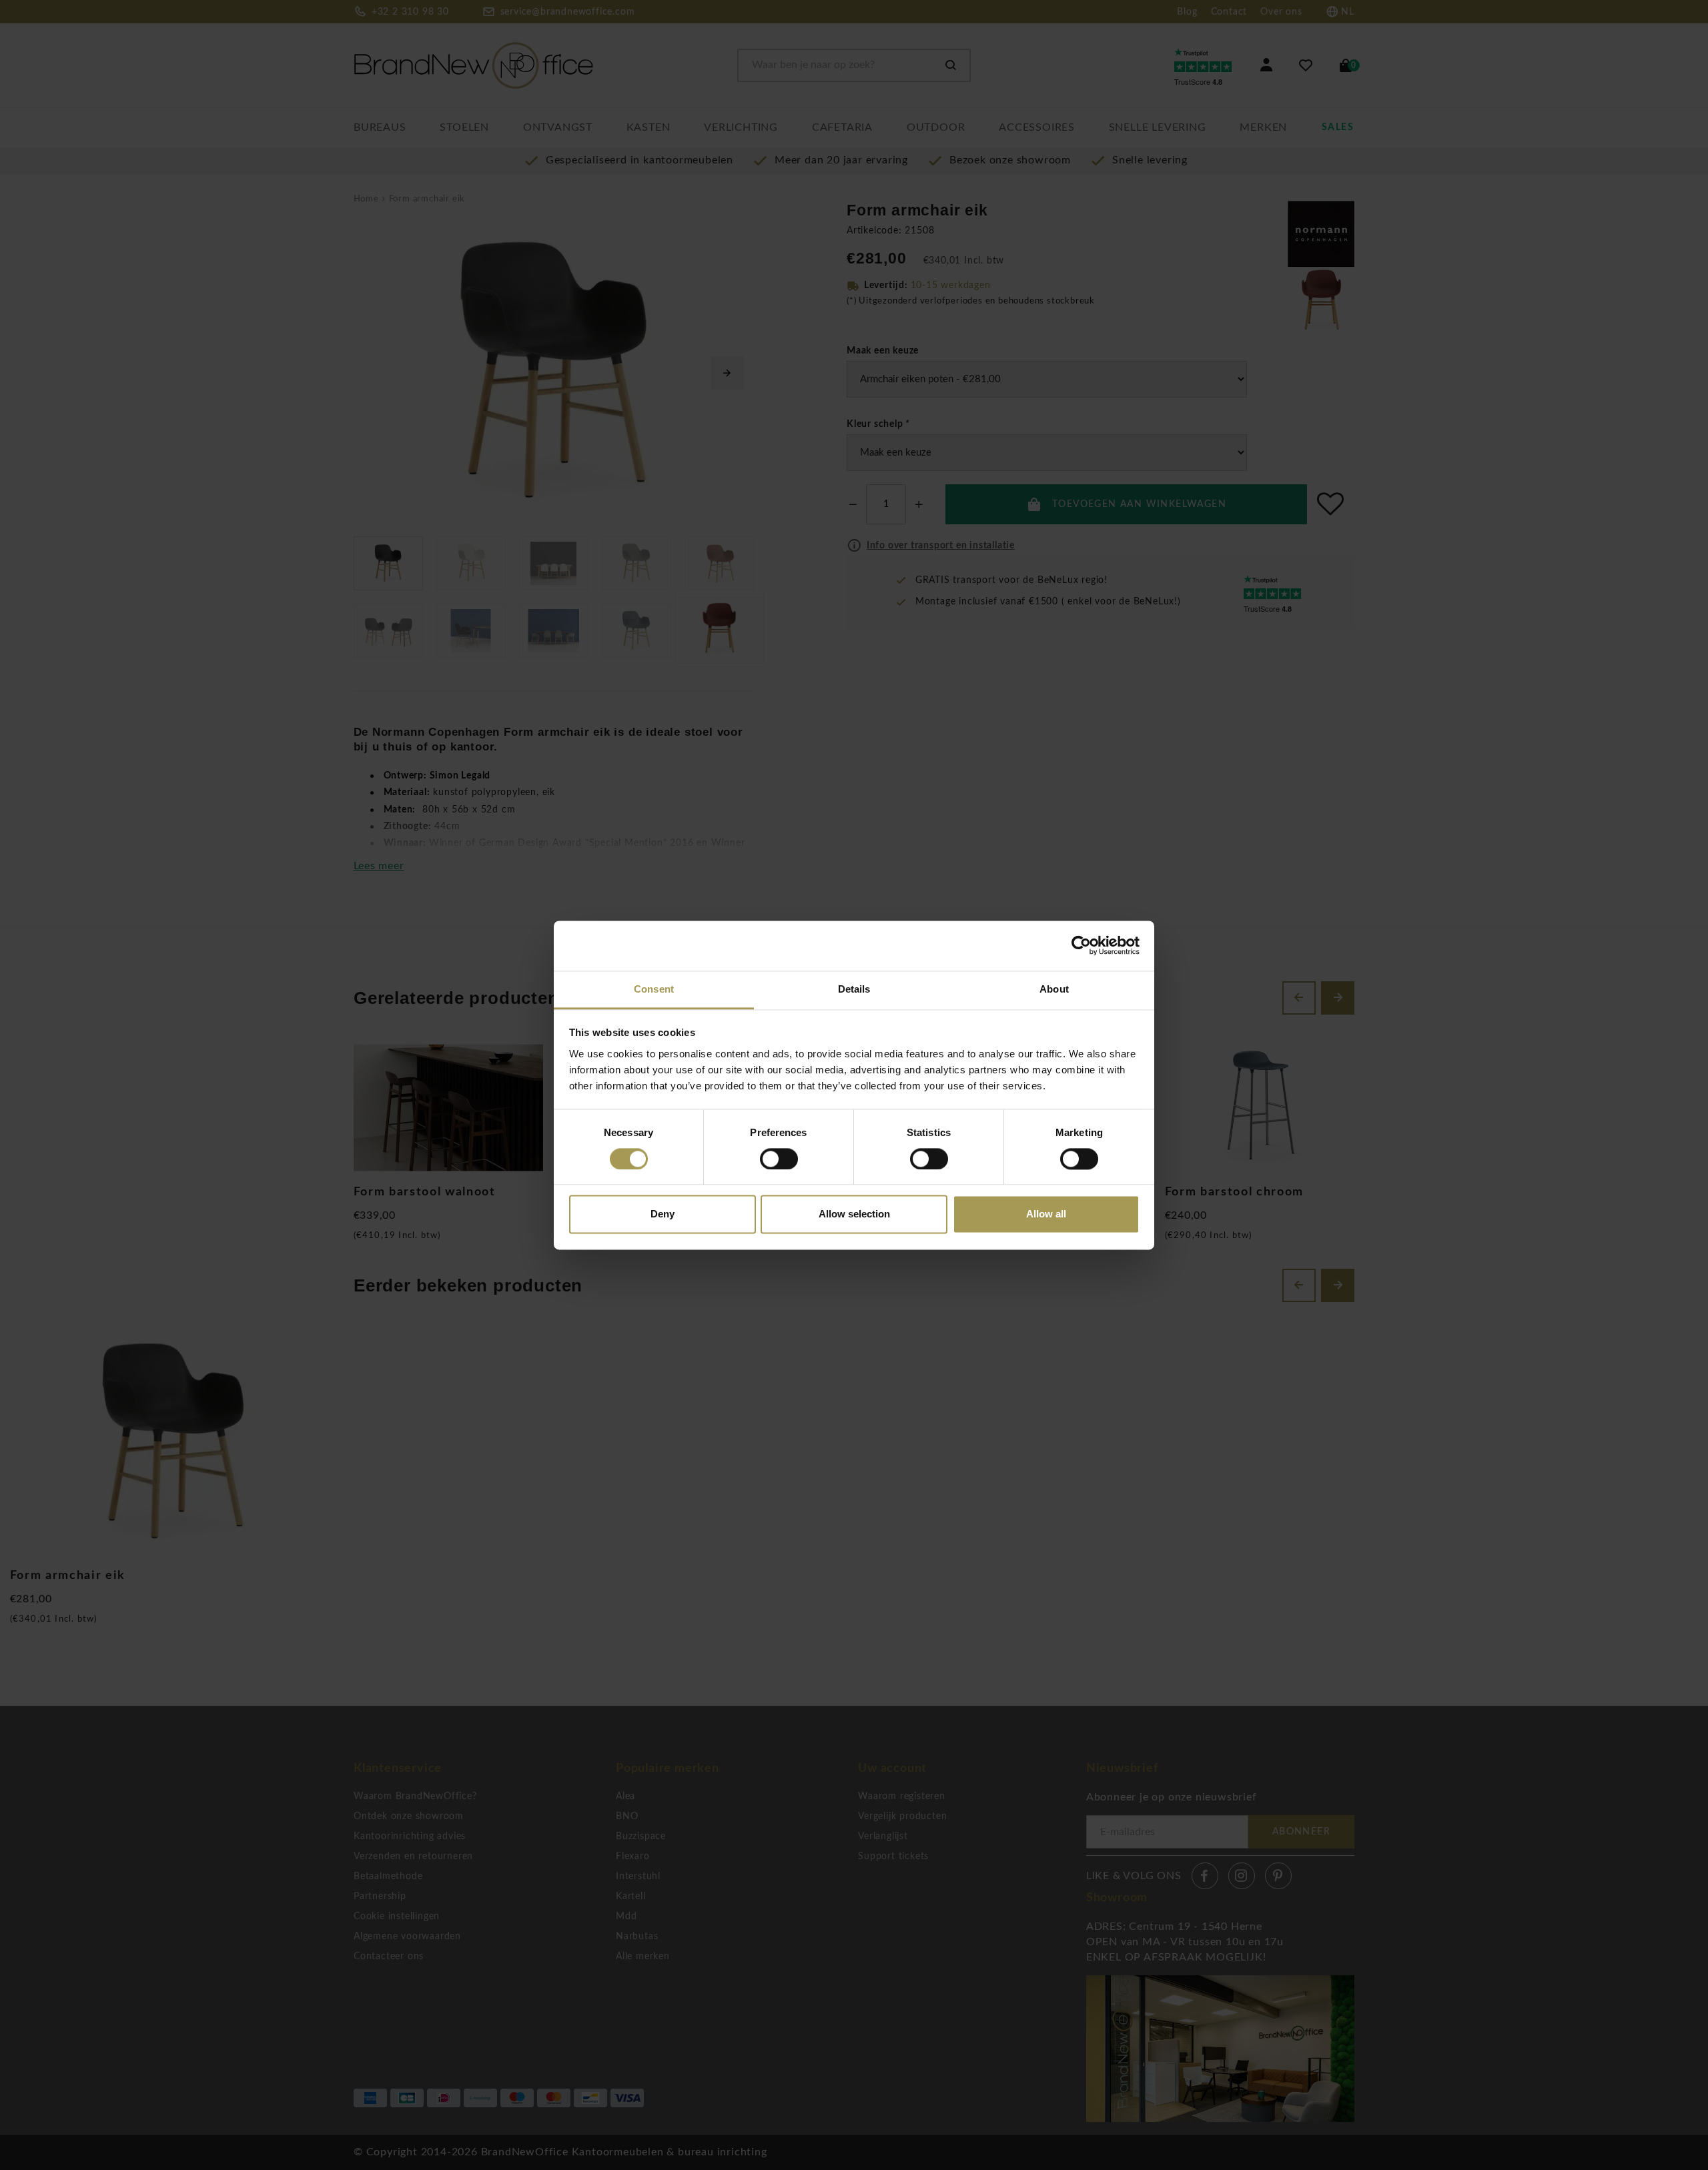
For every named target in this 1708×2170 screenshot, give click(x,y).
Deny (663, 1214)
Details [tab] (854, 989)
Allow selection (854, 1214)
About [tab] (1054, 989)
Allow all (1046, 1214)
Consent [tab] (654, 989)
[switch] (779, 1159)
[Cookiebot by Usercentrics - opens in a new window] (1081, 945)
